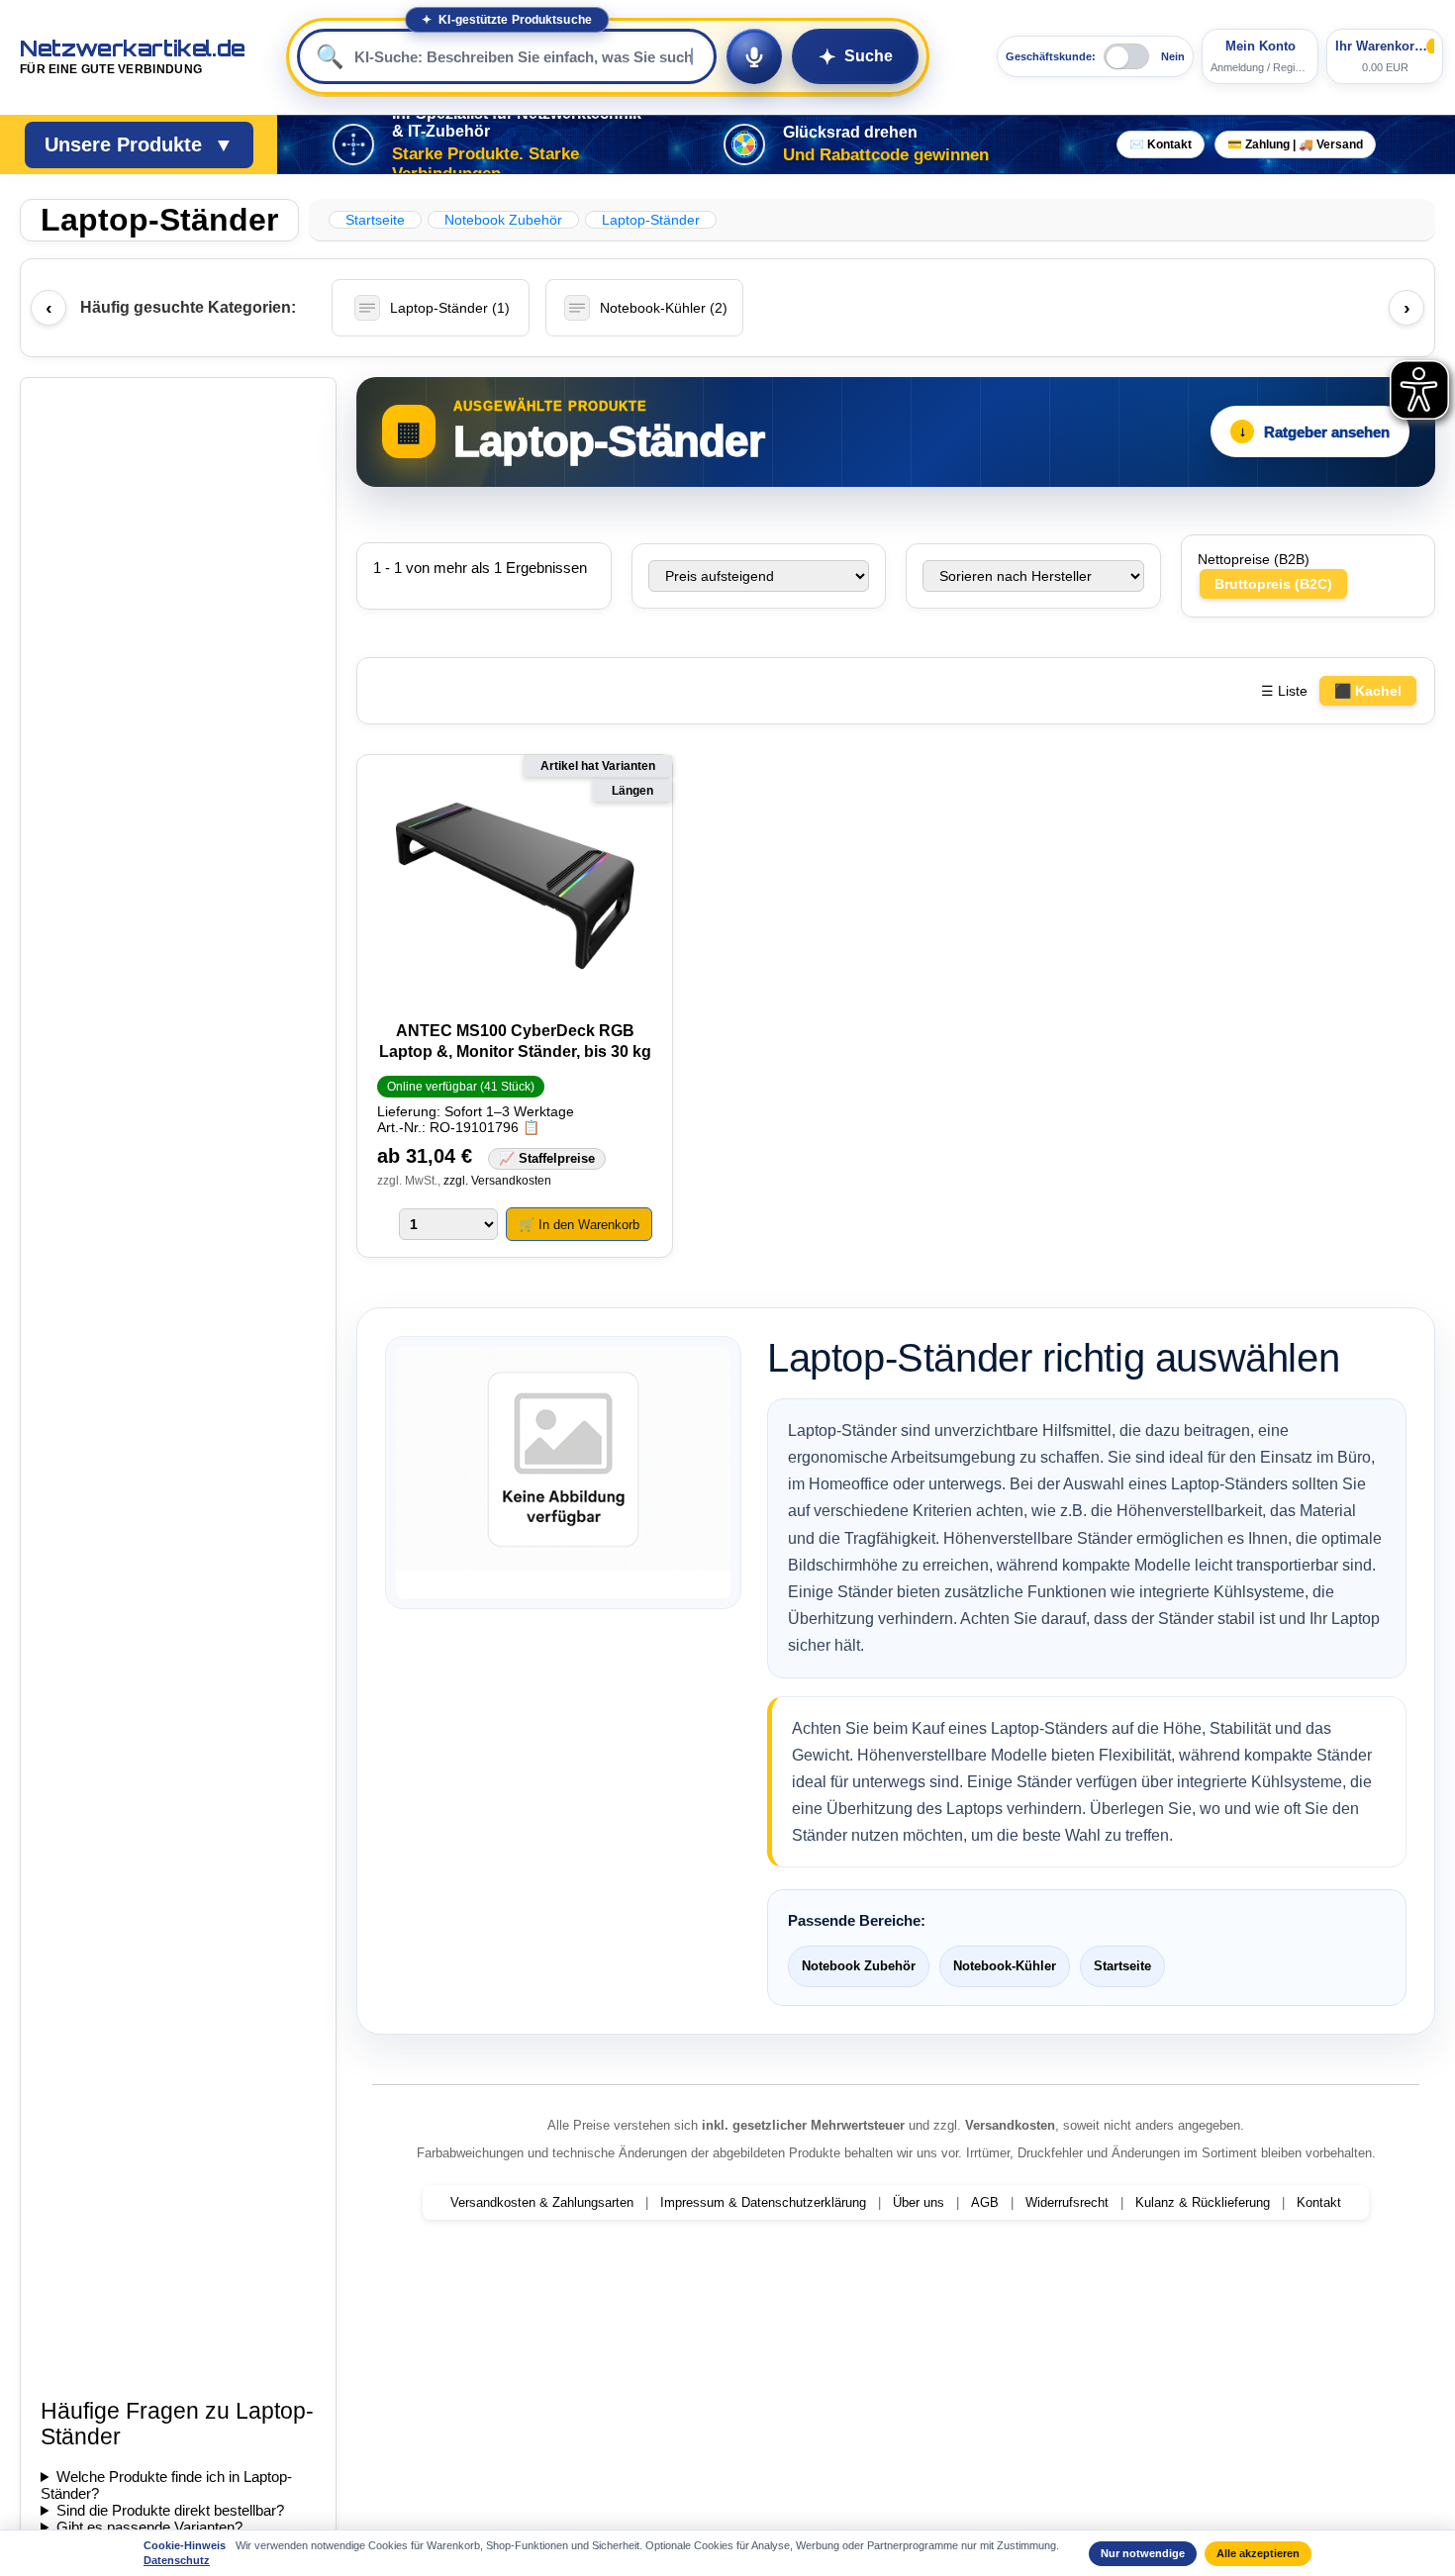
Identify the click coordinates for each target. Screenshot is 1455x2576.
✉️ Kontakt (1161, 144)
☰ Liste (1284, 691)
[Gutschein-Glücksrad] (744, 144)
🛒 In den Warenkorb (579, 1225)
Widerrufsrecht (1067, 2202)
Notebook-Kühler (1005, 1966)
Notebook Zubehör (859, 1966)
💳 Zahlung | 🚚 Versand (1295, 144)
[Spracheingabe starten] (754, 56)
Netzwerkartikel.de (133, 56)
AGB (985, 2202)
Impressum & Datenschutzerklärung (763, 2202)
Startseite (1122, 1966)
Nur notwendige (1143, 2553)
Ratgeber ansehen (1315, 432)
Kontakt (1319, 2202)
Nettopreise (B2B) (1254, 559)
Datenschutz (177, 2560)
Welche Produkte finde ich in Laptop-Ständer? (166, 2485)
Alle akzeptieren (1258, 2553)
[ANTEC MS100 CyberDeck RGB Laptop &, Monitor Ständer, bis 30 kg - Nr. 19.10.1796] (515, 880)
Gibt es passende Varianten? (149, 2527)
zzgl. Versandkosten (497, 1181)
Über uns (919, 2202)
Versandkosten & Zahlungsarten (542, 2202)
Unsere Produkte (139, 144)
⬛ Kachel (1368, 691)
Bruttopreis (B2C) (1273, 584)
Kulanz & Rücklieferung (1203, 2202)
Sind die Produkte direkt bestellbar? (170, 2510)
